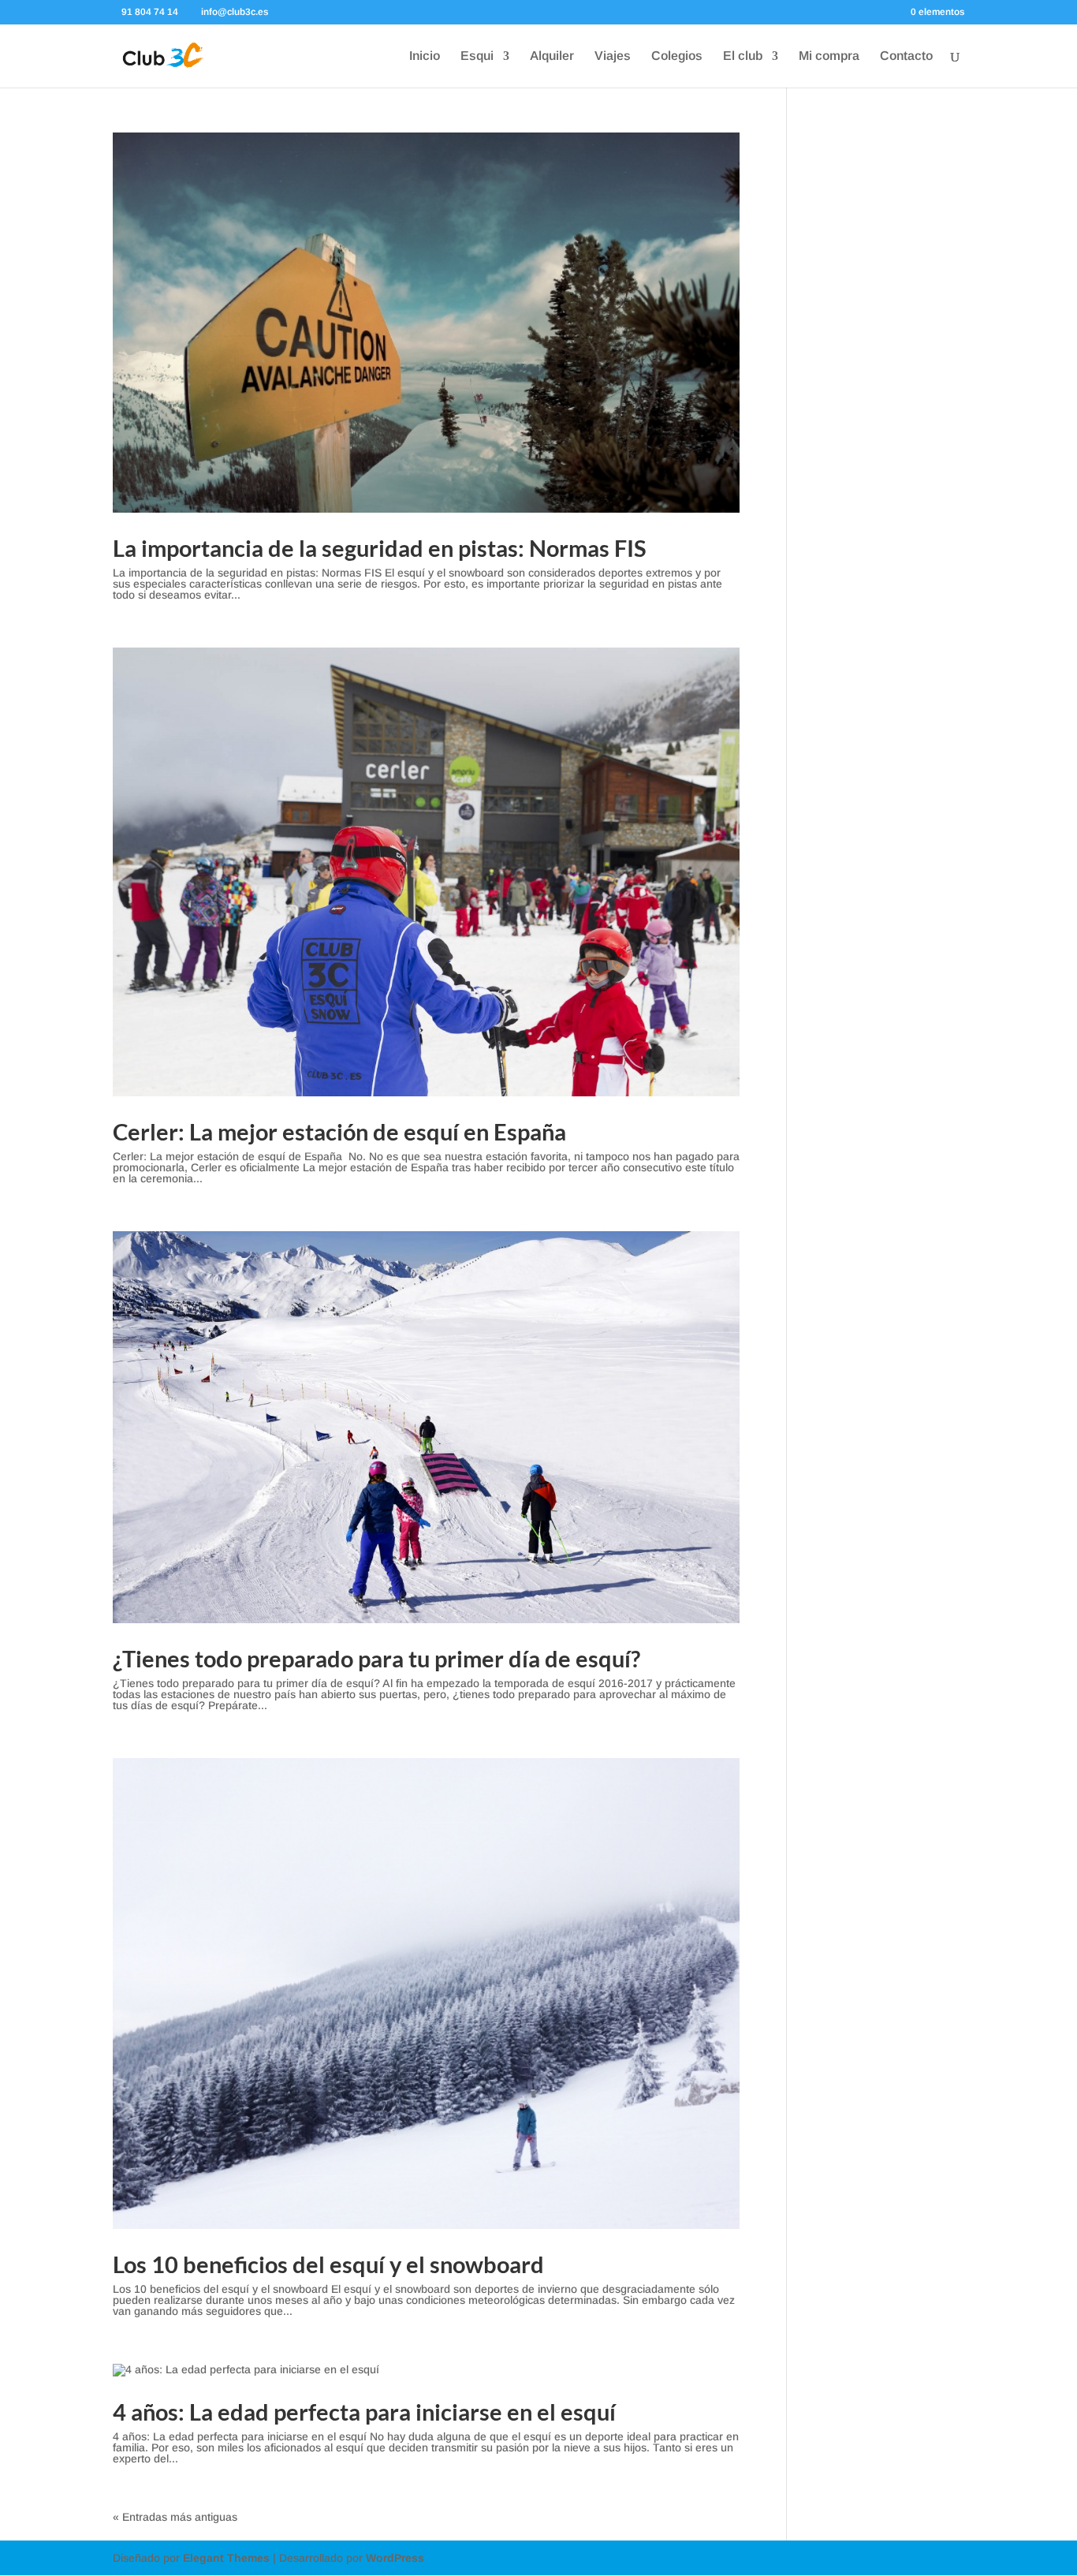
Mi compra (829, 56)
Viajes (613, 56)
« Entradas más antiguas (175, 2517)
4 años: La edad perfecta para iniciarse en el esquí (364, 2412)
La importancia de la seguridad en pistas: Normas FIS (380, 548)
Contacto (906, 56)
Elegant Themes (226, 2558)
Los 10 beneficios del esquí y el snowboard (328, 2264)
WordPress (395, 2558)
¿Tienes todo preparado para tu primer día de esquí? (376, 1658)
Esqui (477, 56)
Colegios (677, 56)
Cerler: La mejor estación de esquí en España (339, 1131)
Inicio (425, 56)
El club (743, 56)
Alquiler (552, 56)
